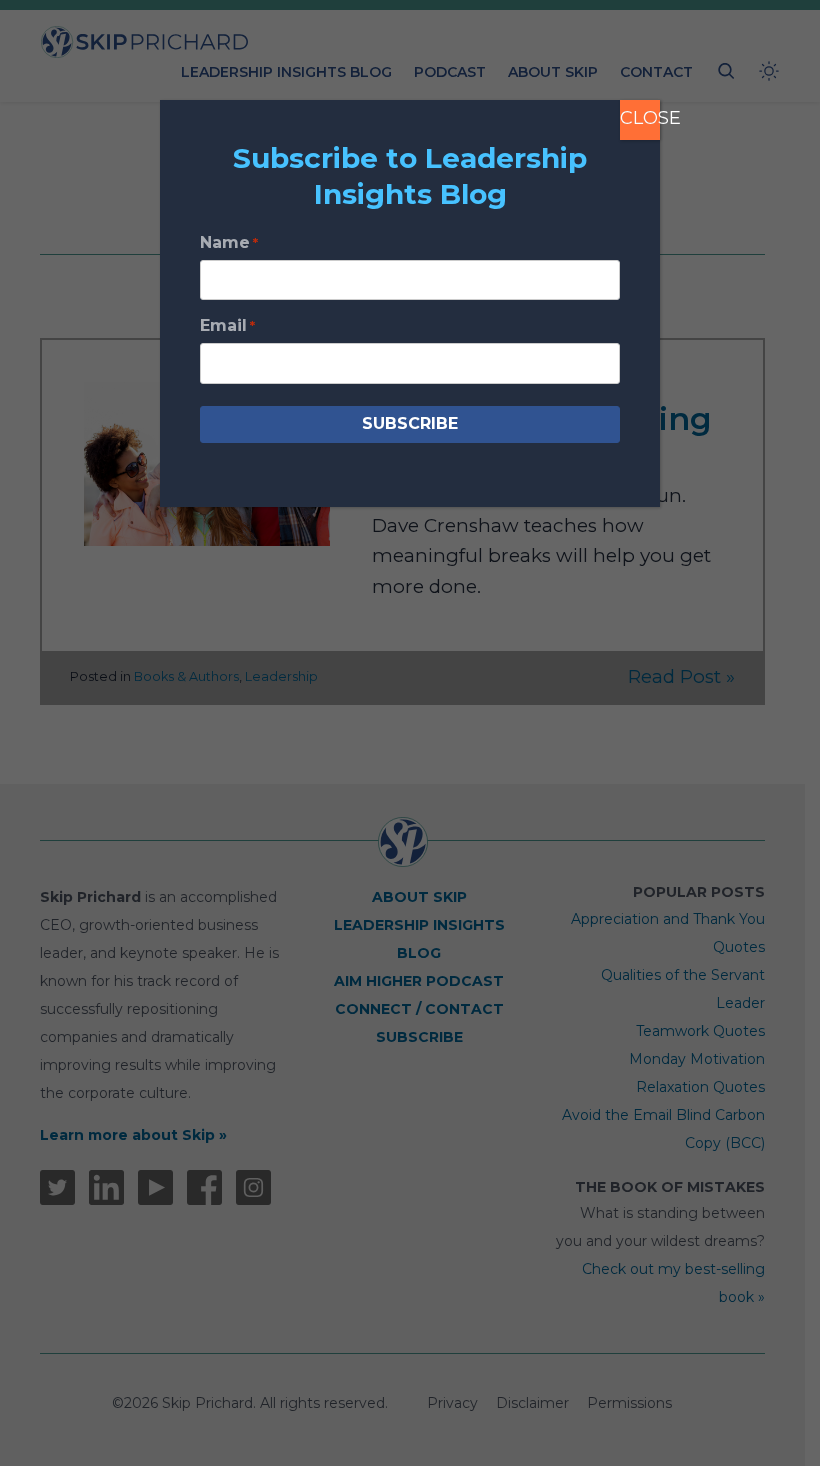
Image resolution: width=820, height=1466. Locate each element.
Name (229, 242)
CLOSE (640, 118)
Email (227, 325)
